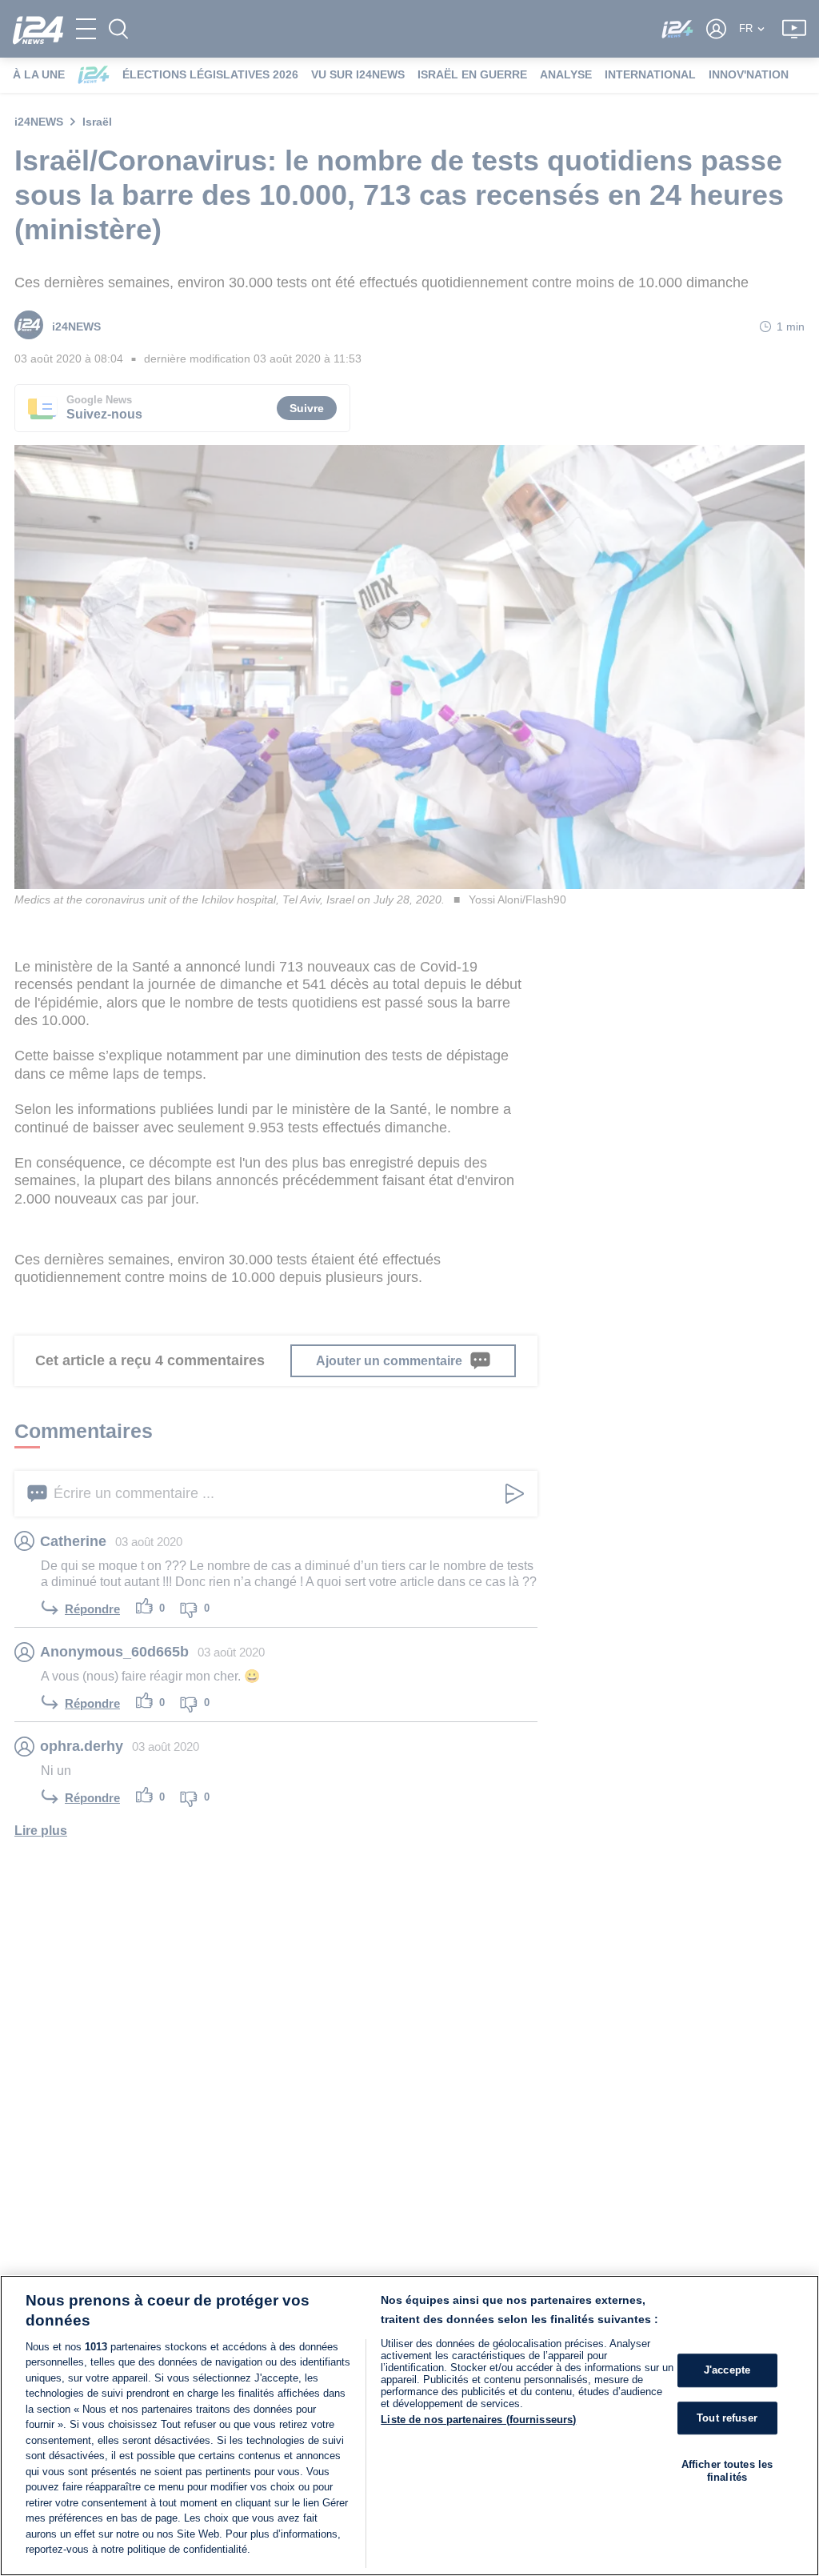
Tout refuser (727, 2418)
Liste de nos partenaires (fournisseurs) (478, 2420)
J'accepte (727, 2370)
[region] (409, 2426)
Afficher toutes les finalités (727, 2471)
